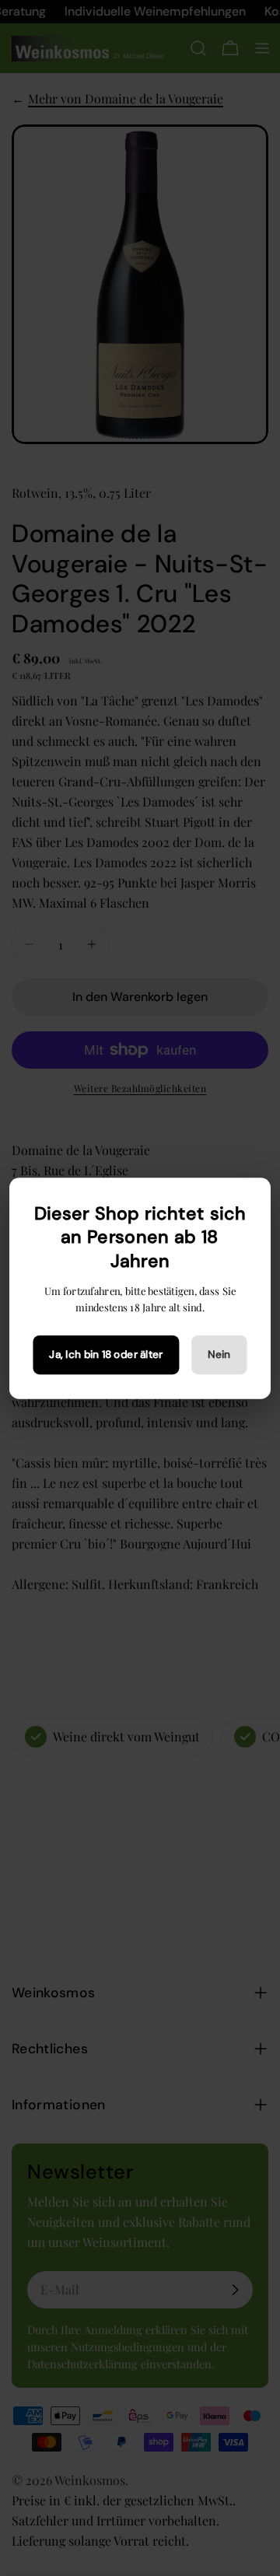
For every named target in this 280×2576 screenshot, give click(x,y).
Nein (219, 1354)
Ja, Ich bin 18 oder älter (106, 1354)
